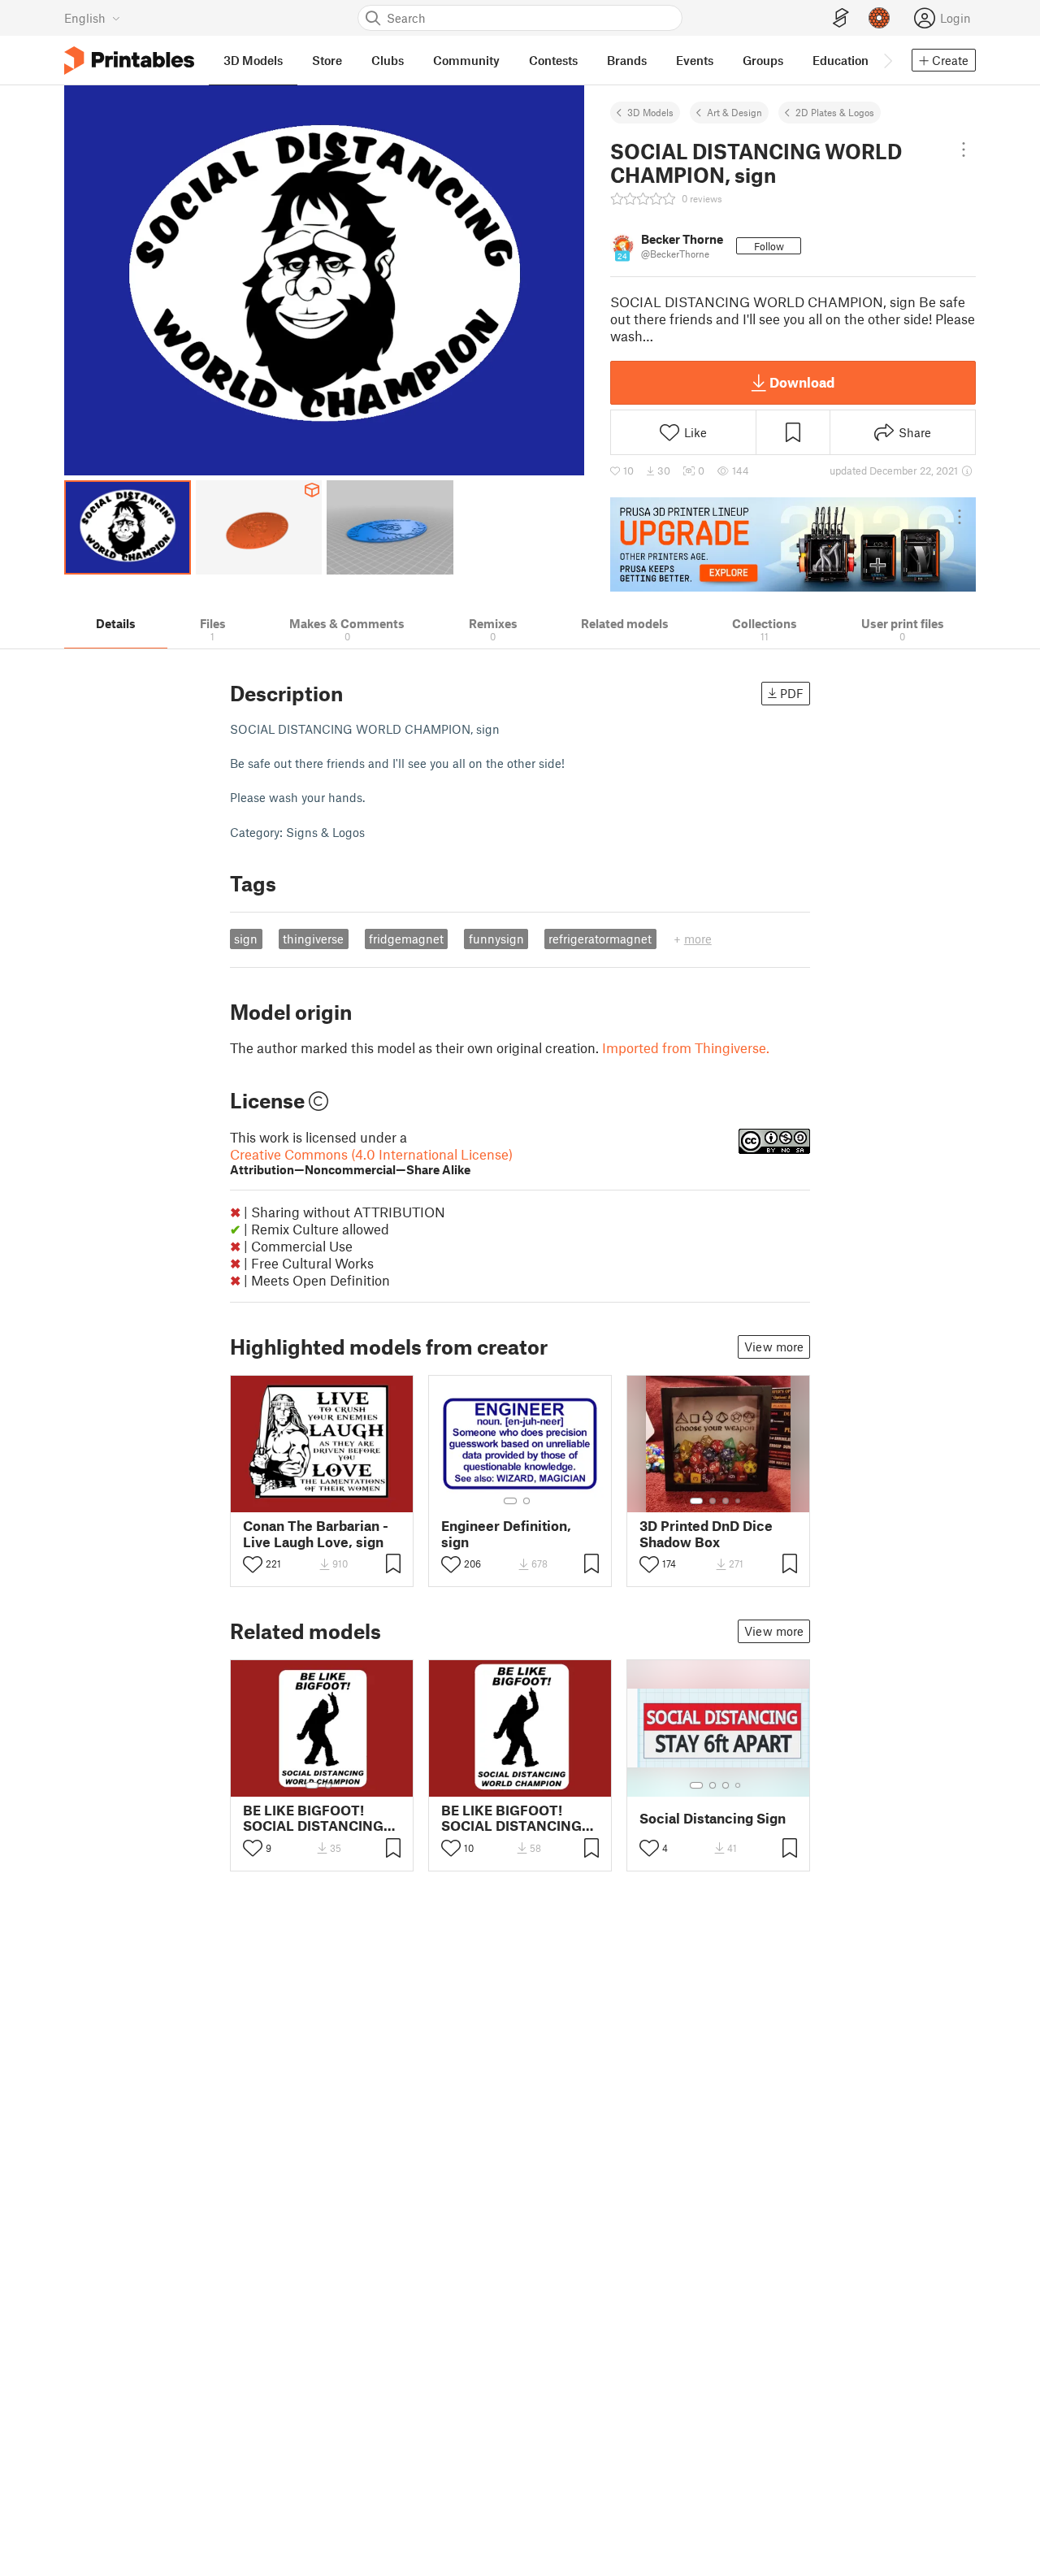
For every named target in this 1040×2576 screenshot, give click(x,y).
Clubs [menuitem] (388, 60)
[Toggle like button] (253, 1564)
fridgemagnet (406, 939)
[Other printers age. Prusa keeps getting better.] (793, 544)
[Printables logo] (129, 61)
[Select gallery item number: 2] (526, 1501)
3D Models (650, 112)
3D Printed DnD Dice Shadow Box (706, 1533)
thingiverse (313, 939)
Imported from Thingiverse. (686, 1047)
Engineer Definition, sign (506, 1533)
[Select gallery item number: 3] (726, 1501)
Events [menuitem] (695, 60)
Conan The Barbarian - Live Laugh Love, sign (316, 1533)
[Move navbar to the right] (887, 60)
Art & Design (734, 112)
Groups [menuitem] (763, 60)
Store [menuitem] (327, 60)
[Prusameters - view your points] (879, 18)
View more (774, 1347)
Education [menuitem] (841, 60)
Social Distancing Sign (713, 1818)
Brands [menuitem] (627, 60)
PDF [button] (792, 693)
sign (246, 939)
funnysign (496, 939)
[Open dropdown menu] (964, 150)
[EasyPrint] (841, 18)
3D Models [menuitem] (253, 60)
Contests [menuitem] (553, 60)
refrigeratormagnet (600, 939)
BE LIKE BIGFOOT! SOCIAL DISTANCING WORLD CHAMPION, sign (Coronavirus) (313, 1818)
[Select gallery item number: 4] (739, 1501)
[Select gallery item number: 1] (510, 1501)
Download (802, 382)
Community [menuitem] (466, 60)
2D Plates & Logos (835, 112)
